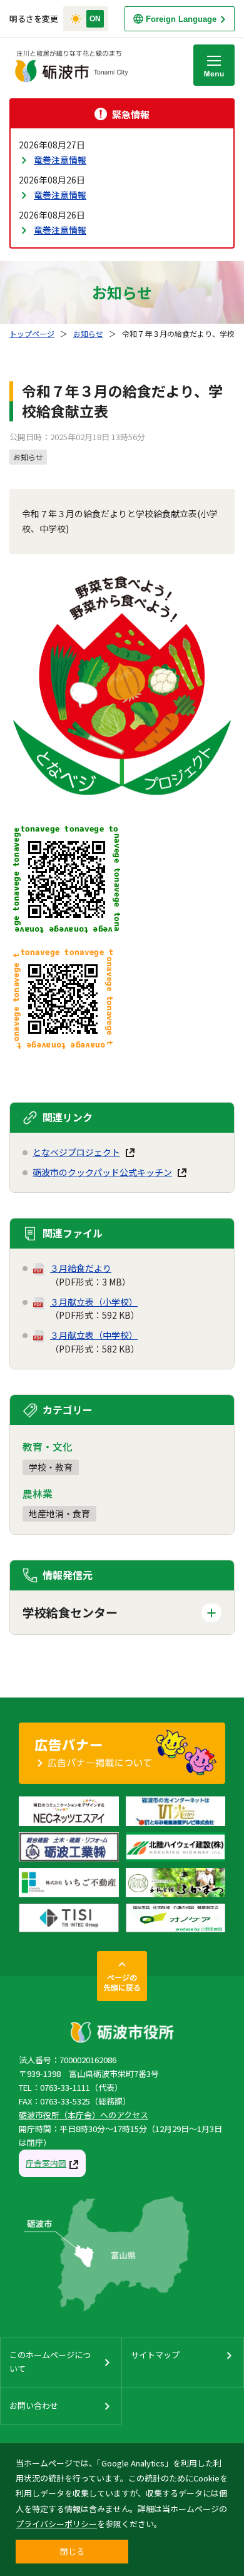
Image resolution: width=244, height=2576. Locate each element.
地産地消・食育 (59, 1513)
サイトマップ (155, 2355)
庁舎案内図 (46, 2163)
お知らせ (88, 333)
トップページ (32, 333)
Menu (214, 65)
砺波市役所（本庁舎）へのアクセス (84, 2115)
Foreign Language (181, 19)
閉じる (72, 2551)
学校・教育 (51, 1467)
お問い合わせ (34, 2405)
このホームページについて (50, 2362)
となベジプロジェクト (76, 1152)
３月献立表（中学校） (94, 1335)
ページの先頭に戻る (122, 1982)
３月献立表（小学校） (94, 1302)
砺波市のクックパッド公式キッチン (102, 1172)
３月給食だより (81, 1268)
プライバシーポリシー (56, 2524)
